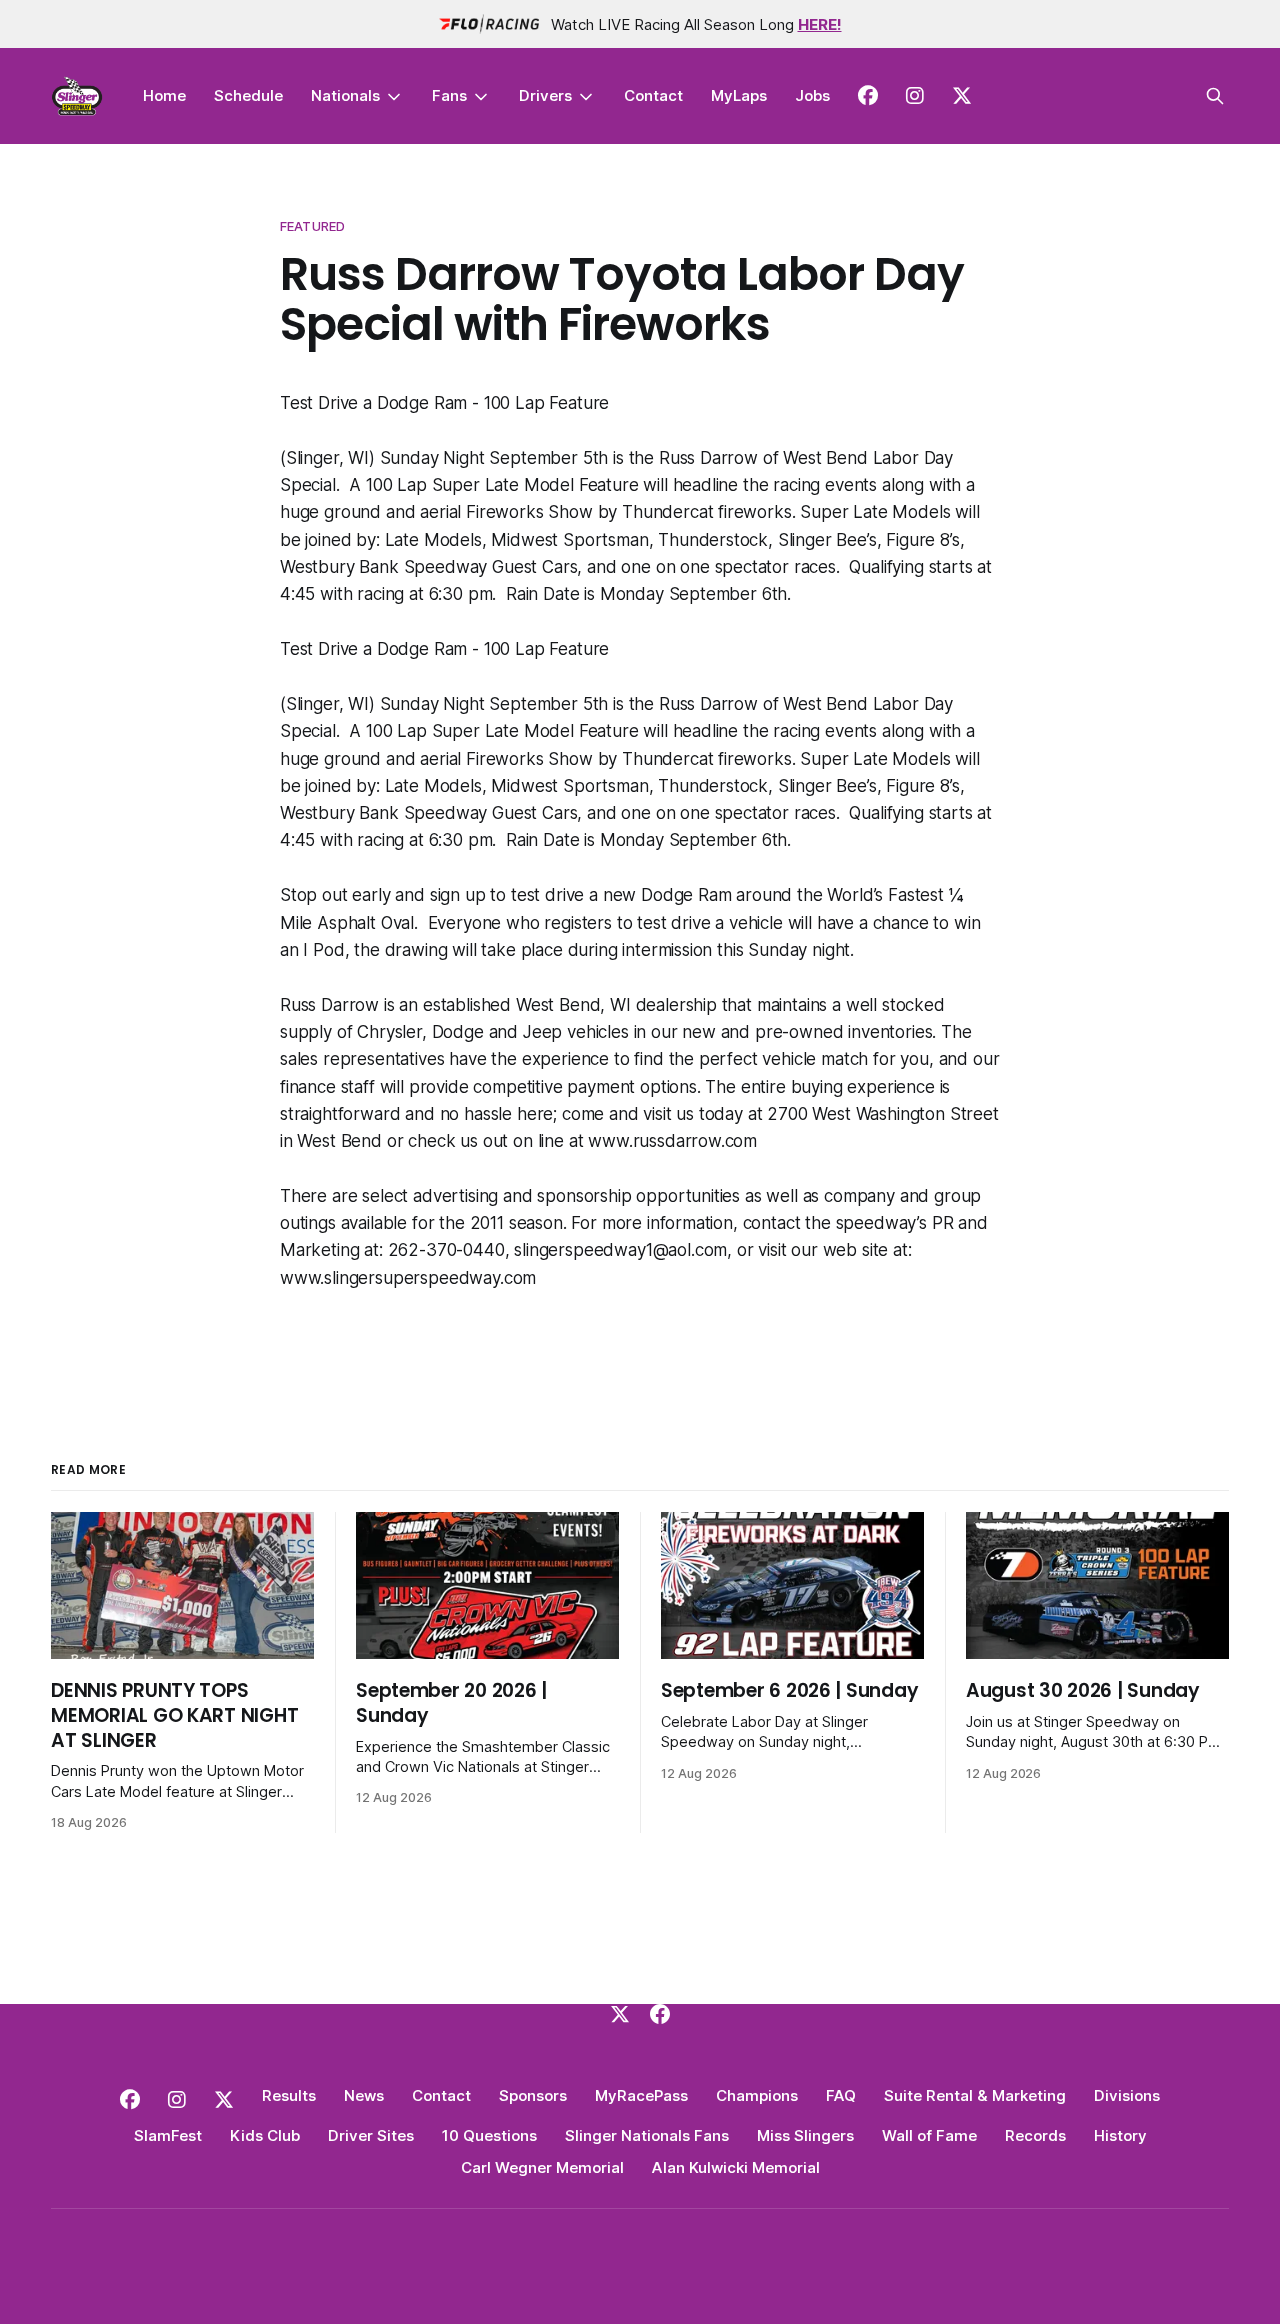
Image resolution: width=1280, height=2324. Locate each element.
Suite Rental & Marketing (975, 2095)
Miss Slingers (805, 2135)
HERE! (820, 24)
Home (164, 95)
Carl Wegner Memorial (542, 2167)
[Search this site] (1215, 96)
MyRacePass (641, 2095)
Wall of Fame (929, 2135)
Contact (653, 95)
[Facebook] (660, 2014)
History (1120, 2135)
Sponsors (533, 2095)
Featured (312, 226)
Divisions (1127, 2095)
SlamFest (168, 2135)
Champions (757, 2095)
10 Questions (489, 2135)
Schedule (248, 95)
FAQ (841, 2095)
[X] (620, 2014)
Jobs (812, 95)
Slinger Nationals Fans (647, 2135)
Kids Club (265, 2135)
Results (289, 2095)
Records (1035, 2135)
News (364, 2095)
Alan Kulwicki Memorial (736, 2167)
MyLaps (739, 95)
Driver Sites (371, 2135)
